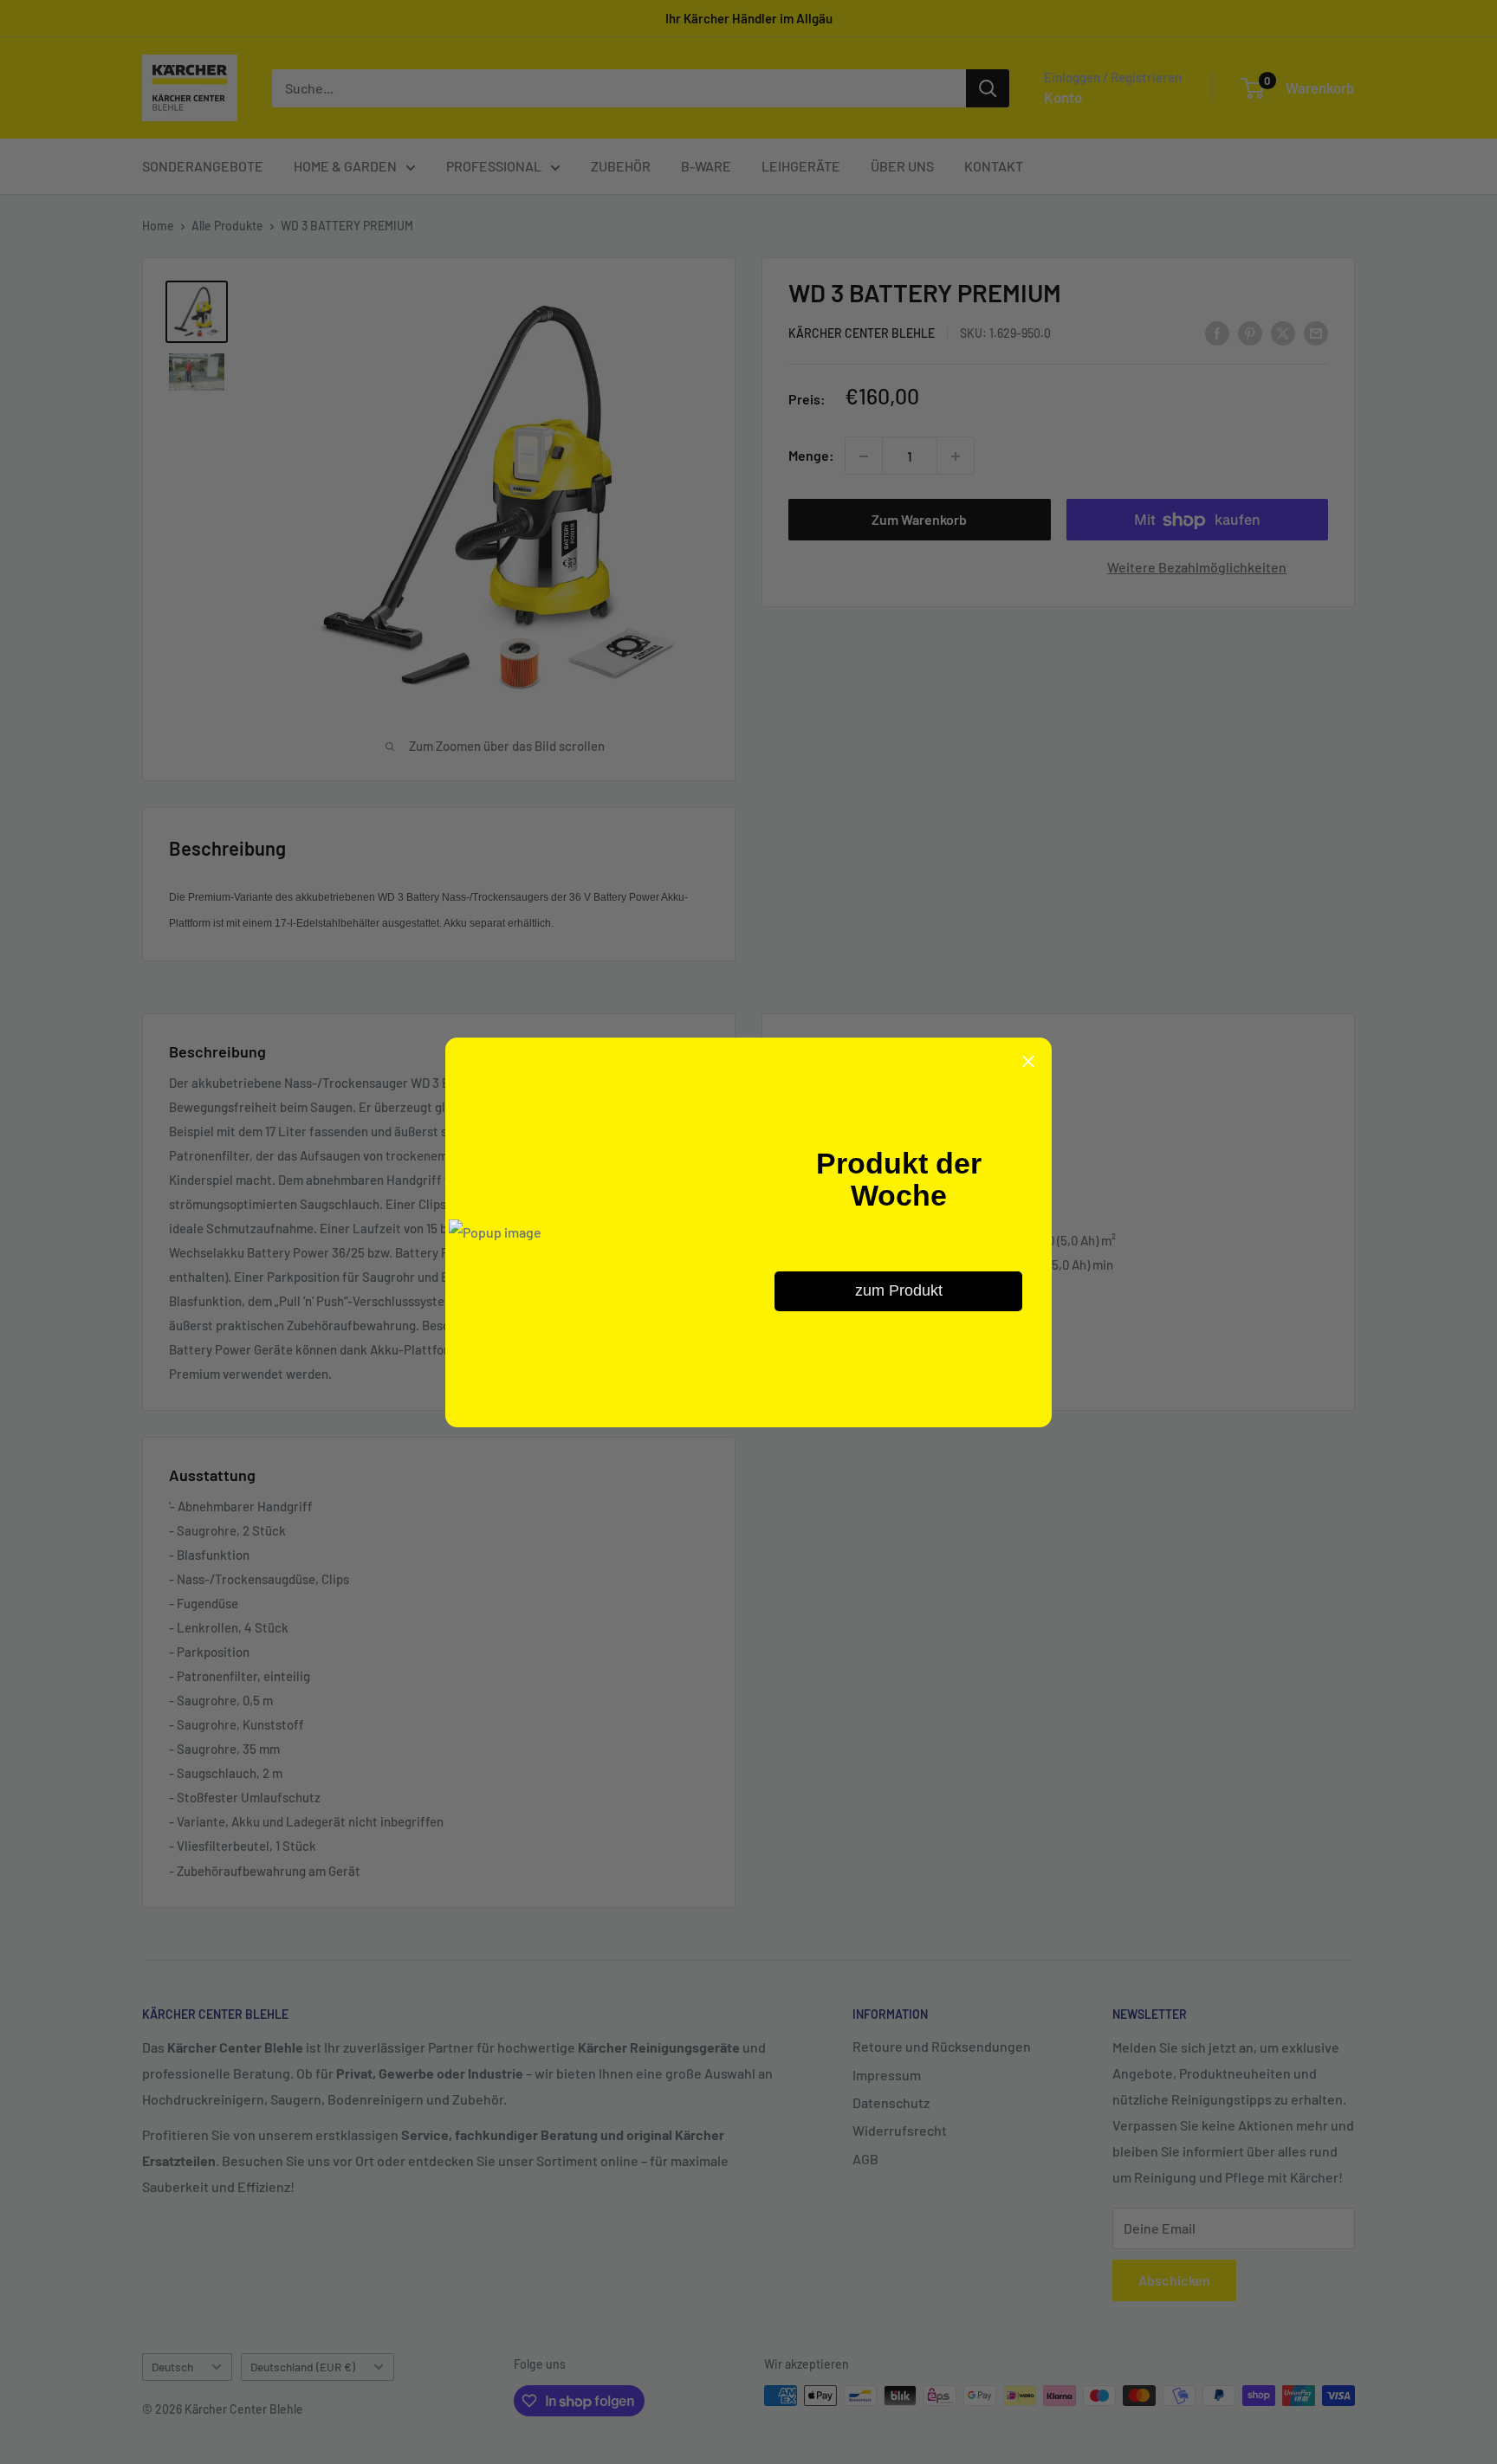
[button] (1028, 1061)
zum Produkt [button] (899, 1290)
